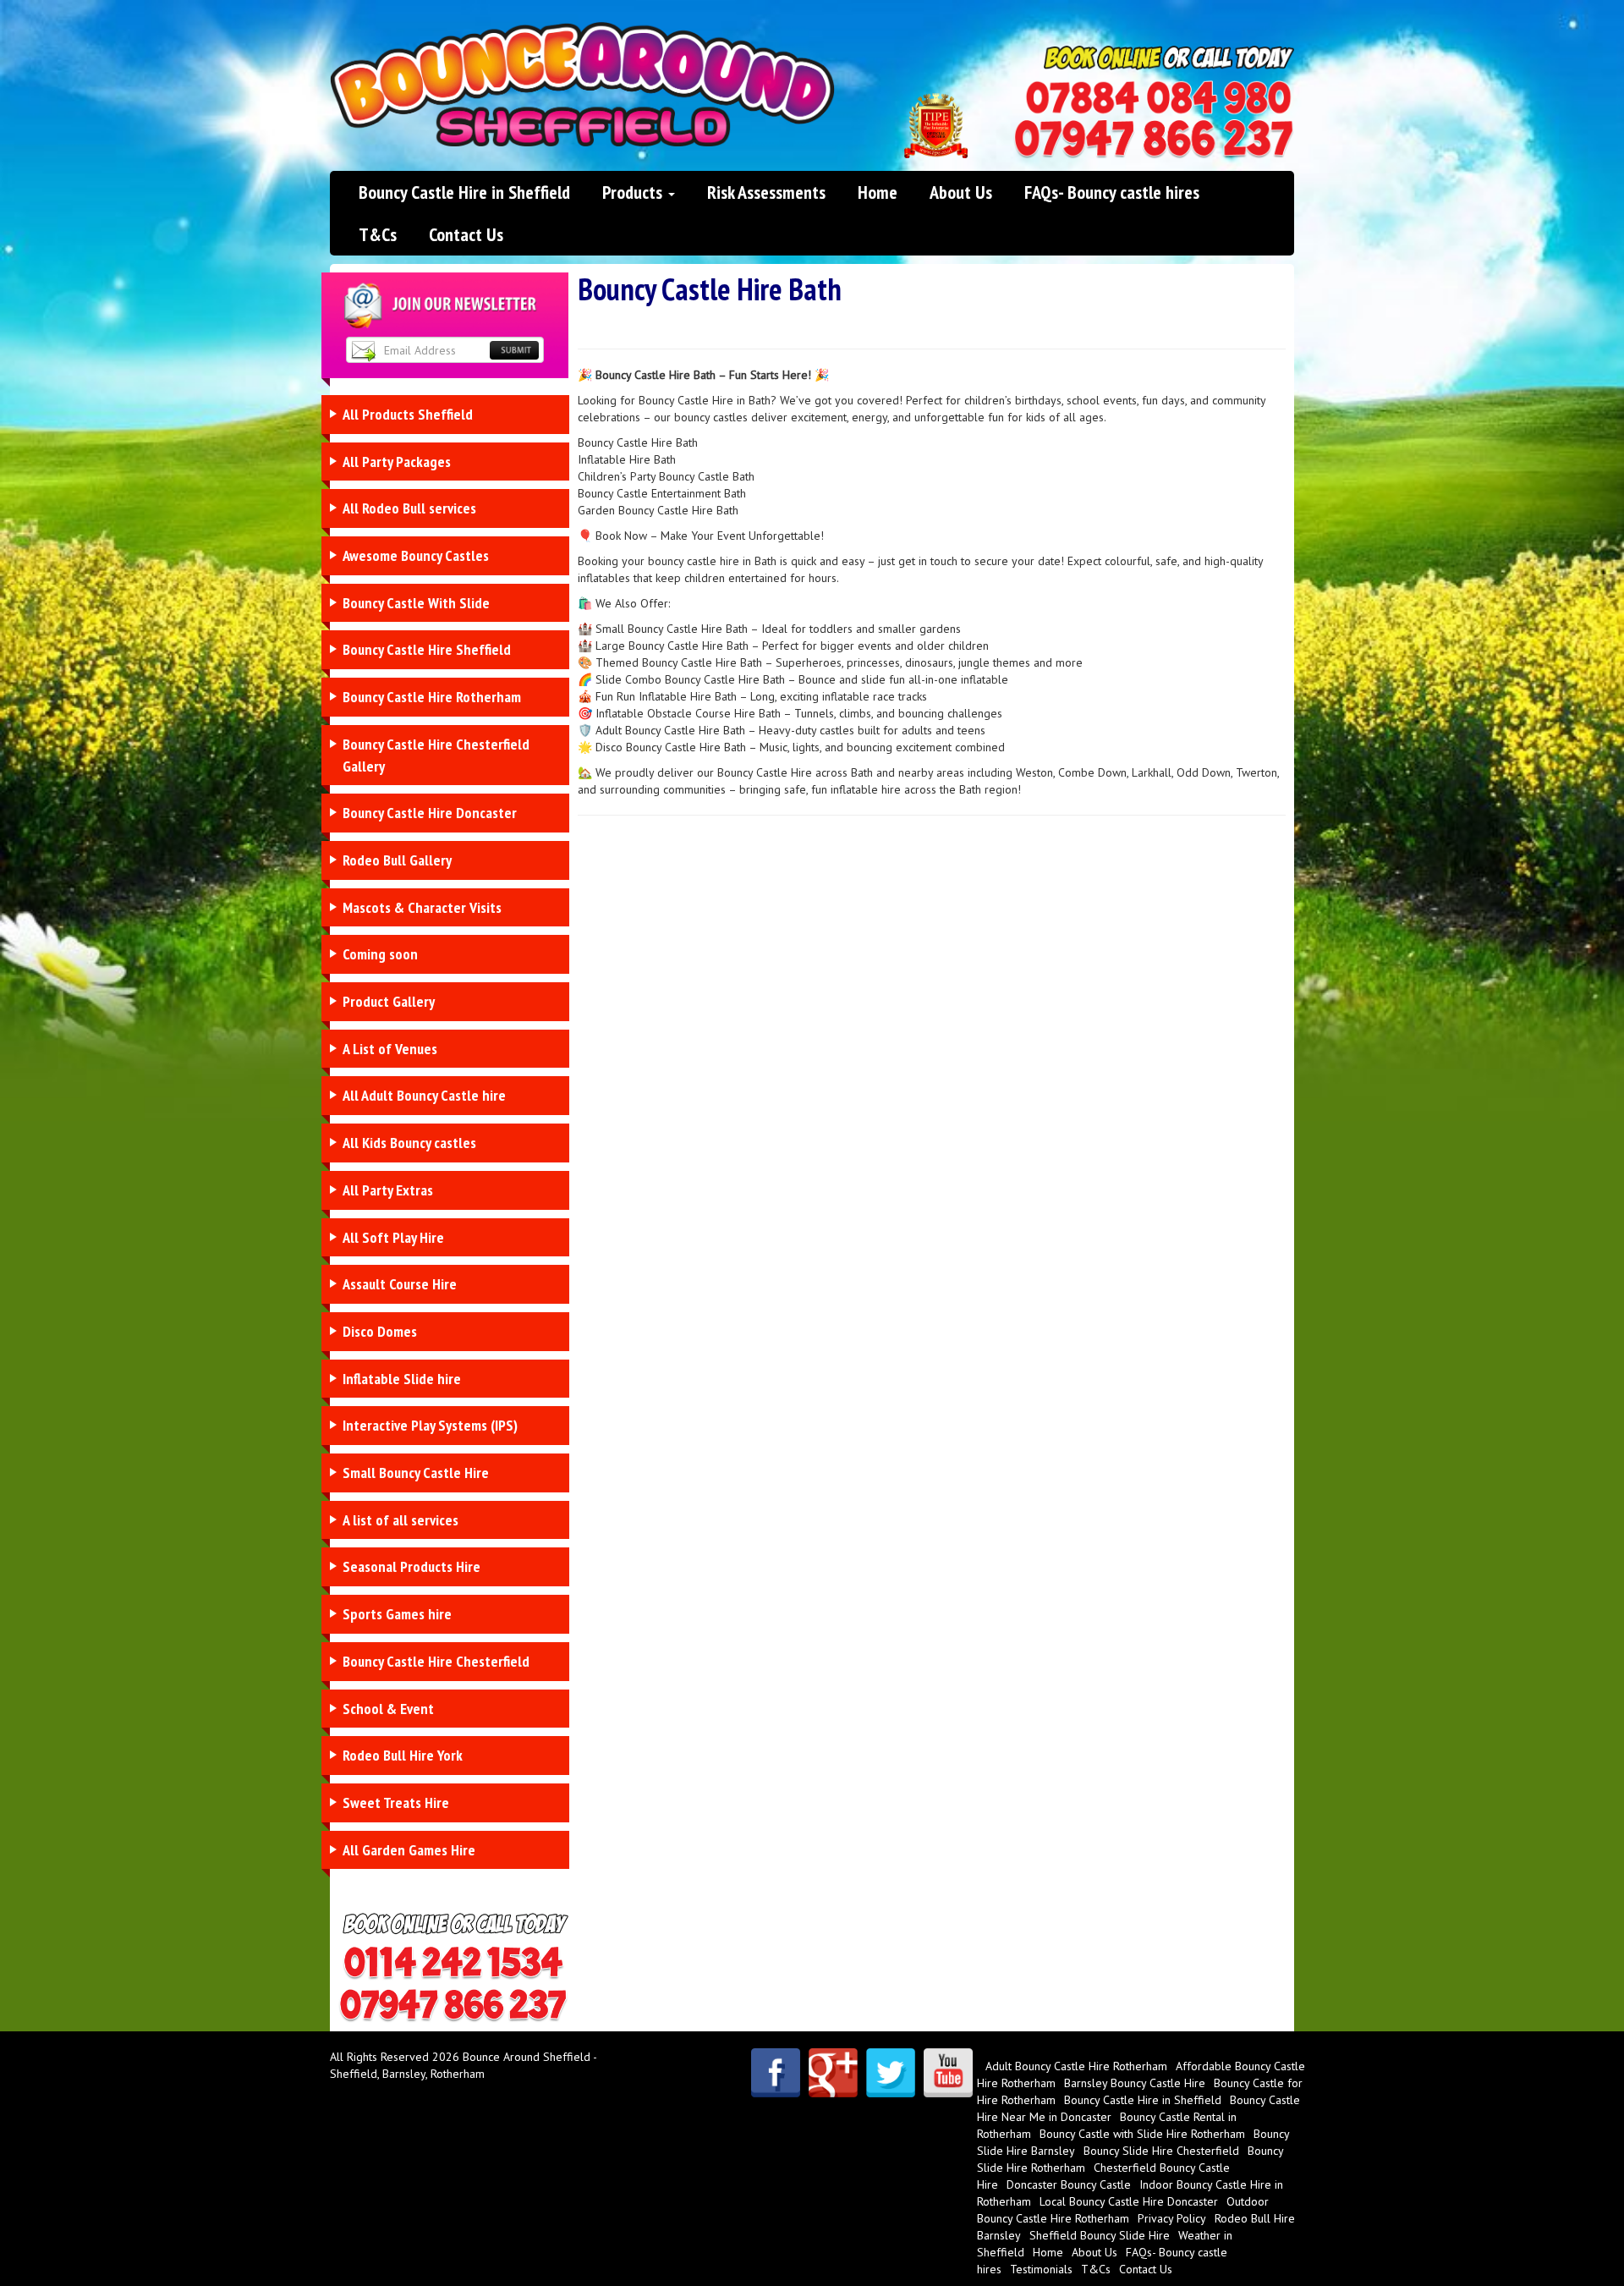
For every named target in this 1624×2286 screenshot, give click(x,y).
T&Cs (378, 234)
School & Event (388, 1709)
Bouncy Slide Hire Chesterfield (1161, 2151)
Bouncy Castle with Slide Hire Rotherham (1142, 2134)
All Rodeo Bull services (409, 508)
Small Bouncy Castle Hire (416, 1473)
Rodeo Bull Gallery (397, 860)
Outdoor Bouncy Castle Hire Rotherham (1123, 2210)
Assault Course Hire (400, 1284)
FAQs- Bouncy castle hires (1112, 192)
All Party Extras (388, 1190)
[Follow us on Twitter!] (891, 2073)
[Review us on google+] (833, 2073)
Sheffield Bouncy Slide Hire (1100, 2235)
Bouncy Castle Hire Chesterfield (436, 1661)
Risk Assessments (766, 192)
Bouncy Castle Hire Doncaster (430, 813)
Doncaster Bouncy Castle (1069, 2184)
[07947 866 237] (1154, 139)
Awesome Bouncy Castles (416, 555)
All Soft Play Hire (393, 1237)
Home (878, 192)
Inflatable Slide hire (402, 1379)
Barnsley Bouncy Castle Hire (1135, 2083)
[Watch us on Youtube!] (948, 2073)
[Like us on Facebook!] (776, 2073)
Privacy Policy (1172, 2218)
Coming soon (380, 954)
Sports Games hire (397, 1614)
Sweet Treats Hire (396, 1802)
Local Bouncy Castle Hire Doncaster (1129, 2201)
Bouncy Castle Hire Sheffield (427, 649)
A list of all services (401, 1520)
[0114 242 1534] (1159, 98)
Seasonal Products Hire (411, 1566)
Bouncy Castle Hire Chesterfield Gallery (436, 755)
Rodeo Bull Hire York (403, 1755)
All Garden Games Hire (409, 1850)
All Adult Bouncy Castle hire (424, 1095)
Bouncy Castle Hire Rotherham (432, 697)
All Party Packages (397, 462)
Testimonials (1041, 2269)
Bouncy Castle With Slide (416, 603)
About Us (961, 192)
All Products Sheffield (408, 414)
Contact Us (466, 234)
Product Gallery (389, 1001)
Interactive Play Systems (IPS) (430, 1425)
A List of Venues (390, 1049)
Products (634, 192)
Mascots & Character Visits (422, 907)
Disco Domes (380, 1331)
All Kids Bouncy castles (409, 1143)
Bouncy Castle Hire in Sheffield (464, 192)
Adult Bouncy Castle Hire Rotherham (1076, 2066)
